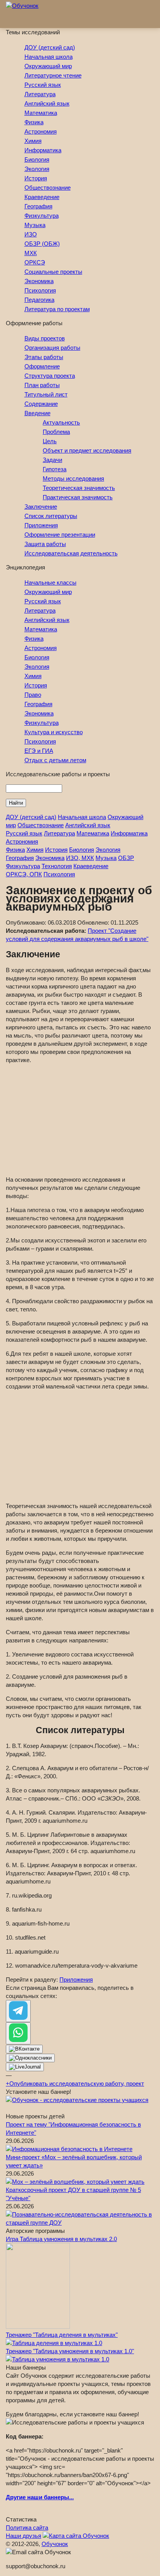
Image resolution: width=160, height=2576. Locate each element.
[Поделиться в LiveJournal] (25, 2067)
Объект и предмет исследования (87, 450)
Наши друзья (23, 2536)
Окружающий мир (48, 66)
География (38, 206)
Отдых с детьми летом (55, 760)
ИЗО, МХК (80, 858)
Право (33, 695)
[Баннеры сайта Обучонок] (77, 2100)
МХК (31, 253)
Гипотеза (55, 469)
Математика (41, 113)
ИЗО (31, 234)
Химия (33, 141)
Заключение (41, 507)
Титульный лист (46, 394)
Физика (34, 122)
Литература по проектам (57, 309)
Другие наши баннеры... (40, 2497)
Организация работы (52, 348)
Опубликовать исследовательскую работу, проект (75, 2084)
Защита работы (45, 544)
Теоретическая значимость (79, 488)
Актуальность (61, 422)
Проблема (56, 432)
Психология (40, 290)
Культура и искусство (54, 732)
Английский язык (47, 103)
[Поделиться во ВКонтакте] (24, 2049)
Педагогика (39, 300)
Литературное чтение (53, 75)
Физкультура (42, 216)
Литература (40, 94)
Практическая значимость (78, 497)
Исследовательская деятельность (71, 553)
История (36, 178)
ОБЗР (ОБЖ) (42, 244)
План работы (42, 385)
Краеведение (42, 197)
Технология (57, 866)
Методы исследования (73, 478)
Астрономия (41, 131)
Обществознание (48, 188)
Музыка (35, 225)
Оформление (42, 366)
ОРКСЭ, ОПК (24, 874)
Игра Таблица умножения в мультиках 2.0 (61, 2239)
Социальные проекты (53, 272)
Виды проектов (45, 338)
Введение (37, 413)
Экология (37, 169)
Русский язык (43, 85)
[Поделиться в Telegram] (18, 2011)
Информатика (43, 150)
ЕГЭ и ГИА (39, 751)
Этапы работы (44, 357)
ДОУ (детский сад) (50, 47)
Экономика (39, 281)
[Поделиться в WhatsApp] (18, 2033)
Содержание (41, 404)
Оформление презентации (60, 535)
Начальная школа (49, 57)
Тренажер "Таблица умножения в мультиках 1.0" (70, 2351)
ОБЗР (126, 858)
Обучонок (55, 2544)
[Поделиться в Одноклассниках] (30, 2058)
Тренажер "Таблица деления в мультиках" (62, 2335)
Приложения (41, 525)
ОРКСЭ (35, 262)
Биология (37, 159)
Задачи (52, 460)
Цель (50, 441)
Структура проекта (50, 376)
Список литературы (51, 516)
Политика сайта (27, 2528)
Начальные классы (50, 582)
